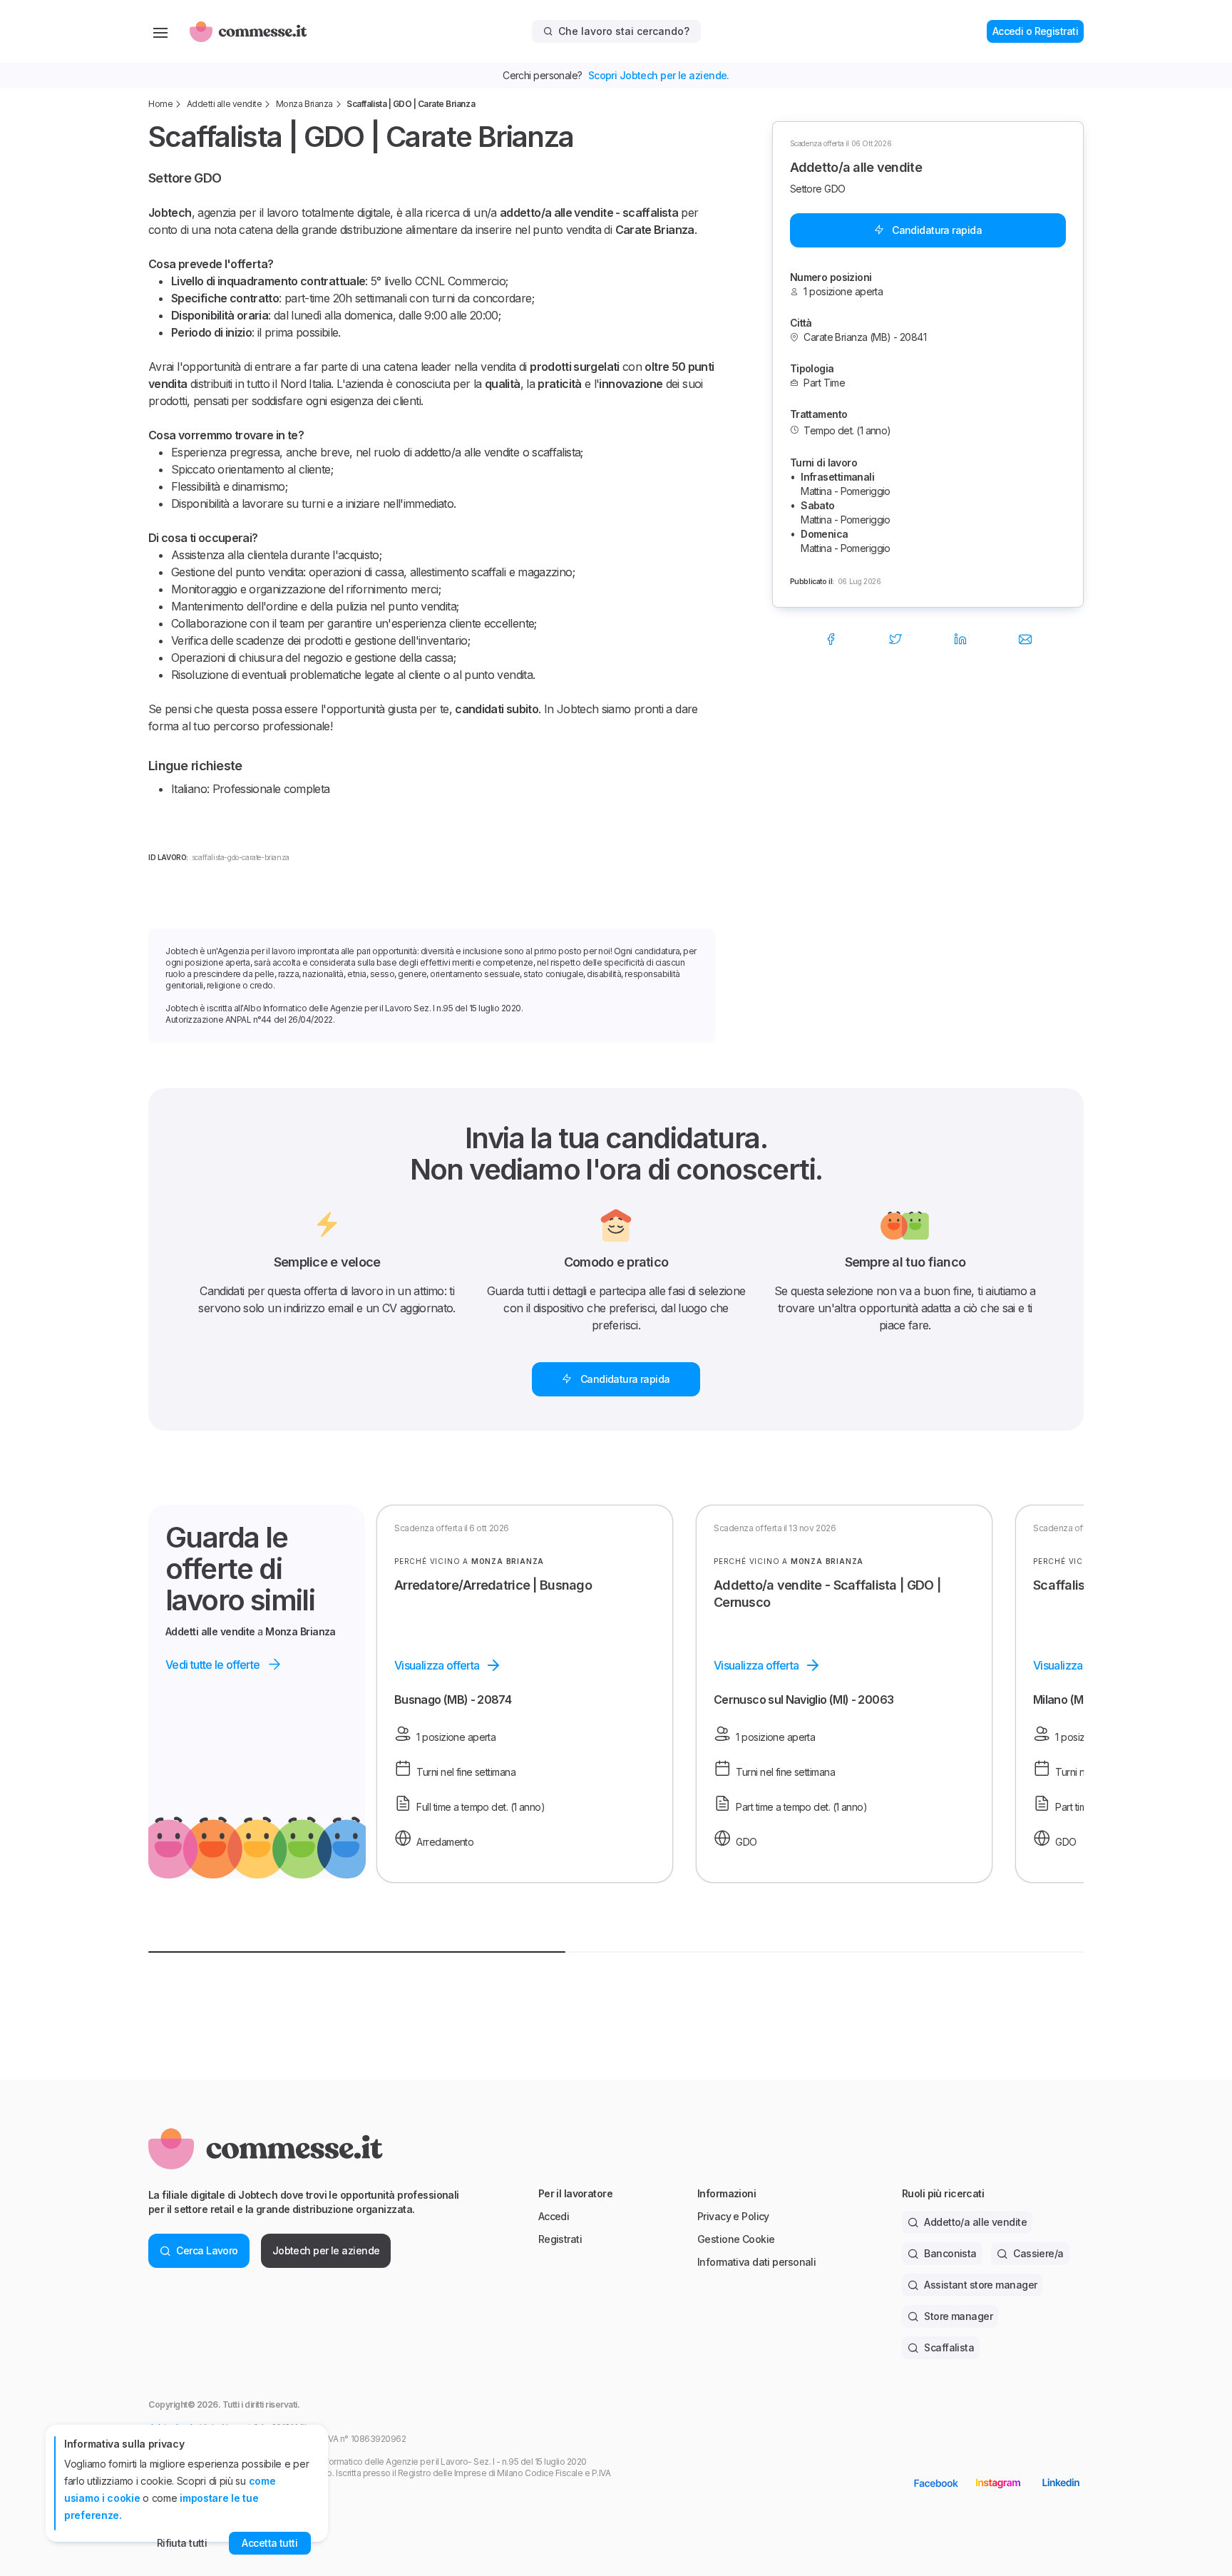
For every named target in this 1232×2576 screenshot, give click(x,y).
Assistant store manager (980, 2285)
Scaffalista (949, 2347)
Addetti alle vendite (224, 104)
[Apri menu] (160, 31)
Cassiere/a (1038, 2253)
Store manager (958, 2316)
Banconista (950, 2253)
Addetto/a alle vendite (975, 2222)
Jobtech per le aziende (326, 2250)
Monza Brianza (304, 104)
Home (160, 104)
